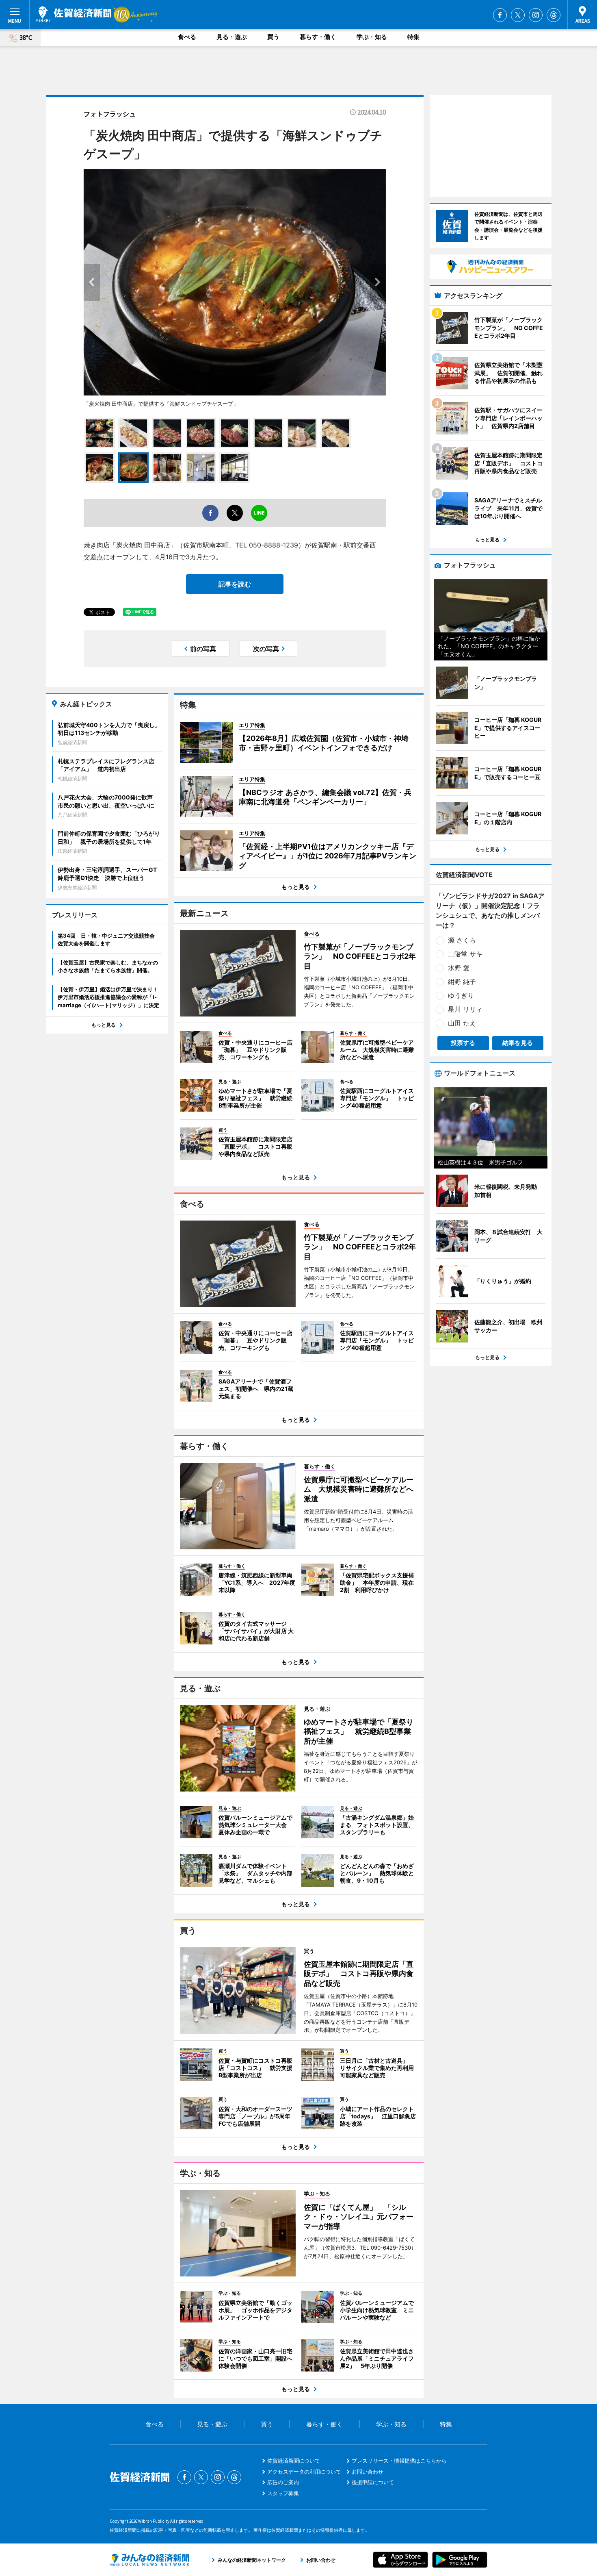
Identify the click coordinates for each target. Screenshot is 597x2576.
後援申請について (373, 2482)
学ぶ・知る (372, 37)
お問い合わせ (368, 2472)
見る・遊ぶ (232, 37)
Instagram (536, 15)
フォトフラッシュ (110, 114)
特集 (413, 37)
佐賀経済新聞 (74, 14)
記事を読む (235, 584)
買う (273, 37)
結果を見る (518, 1043)
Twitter (518, 15)
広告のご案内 (283, 2482)
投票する (463, 1043)
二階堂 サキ (465, 954)
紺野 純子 (462, 982)
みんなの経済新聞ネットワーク (149, 2560)
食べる (187, 37)
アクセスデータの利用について (304, 2472)
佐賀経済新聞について (294, 2461)
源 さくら (462, 940)
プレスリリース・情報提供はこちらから (399, 2461)
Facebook (500, 15)
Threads (554, 15)
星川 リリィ (465, 1009)
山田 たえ (462, 1023)
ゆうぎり (461, 995)
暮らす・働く (318, 37)
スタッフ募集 (283, 2493)
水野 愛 (459, 968)
